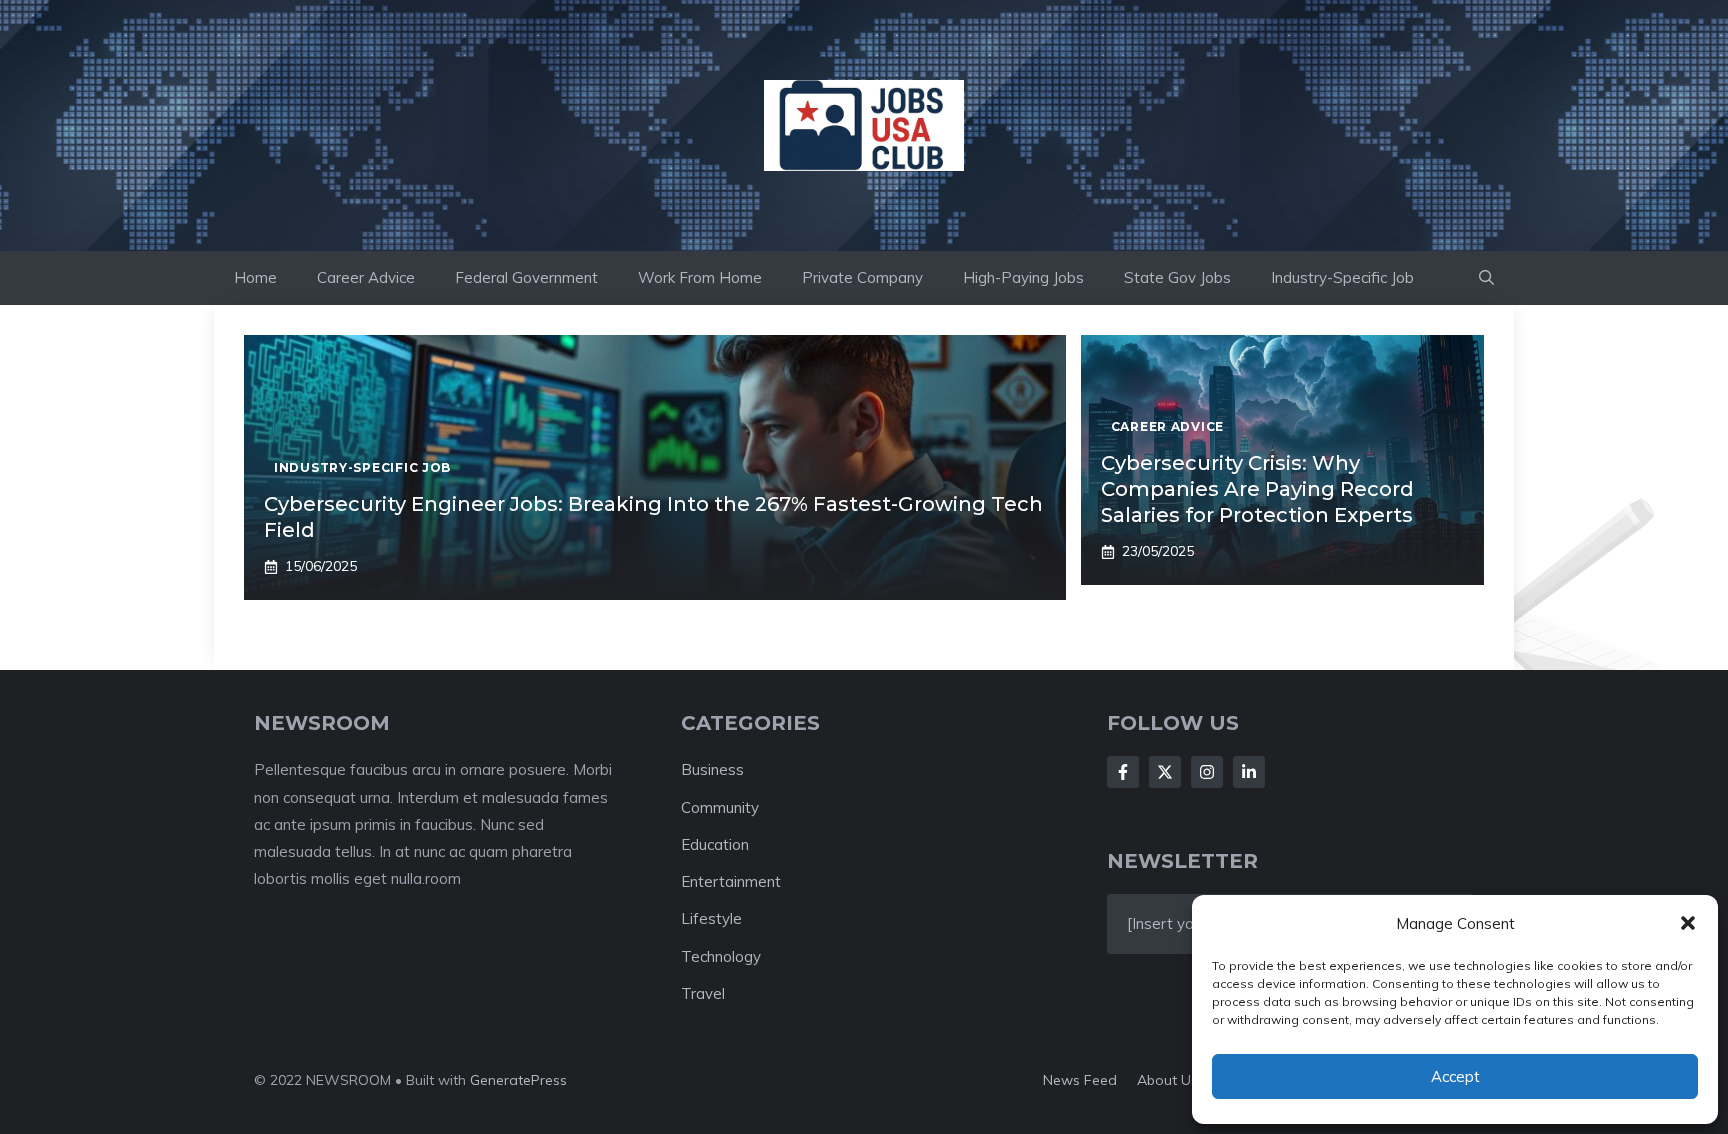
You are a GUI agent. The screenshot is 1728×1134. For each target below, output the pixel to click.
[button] (1688, 923)
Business (712, 769)
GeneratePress (518, 1080)
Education (715, 844)
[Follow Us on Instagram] (1207, 772)
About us (1167, 1080)
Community (720, 807)
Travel (703, 993)
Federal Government (526, 277)
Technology (721, 956)
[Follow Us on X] (1165, 772)
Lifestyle (711, 918)
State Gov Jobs (1177, 277)
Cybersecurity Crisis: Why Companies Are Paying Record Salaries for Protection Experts (1257, 489)
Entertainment (731, 881)
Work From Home (700, 277)
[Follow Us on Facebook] (1123, 772)
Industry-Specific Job (1342, 277)
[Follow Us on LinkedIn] (1249, 772)
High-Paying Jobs (1023, 277)
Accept (1455, 1076)
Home (255, 277)
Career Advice (366, 277)
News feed (1080, 1080)
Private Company (862, 277)
